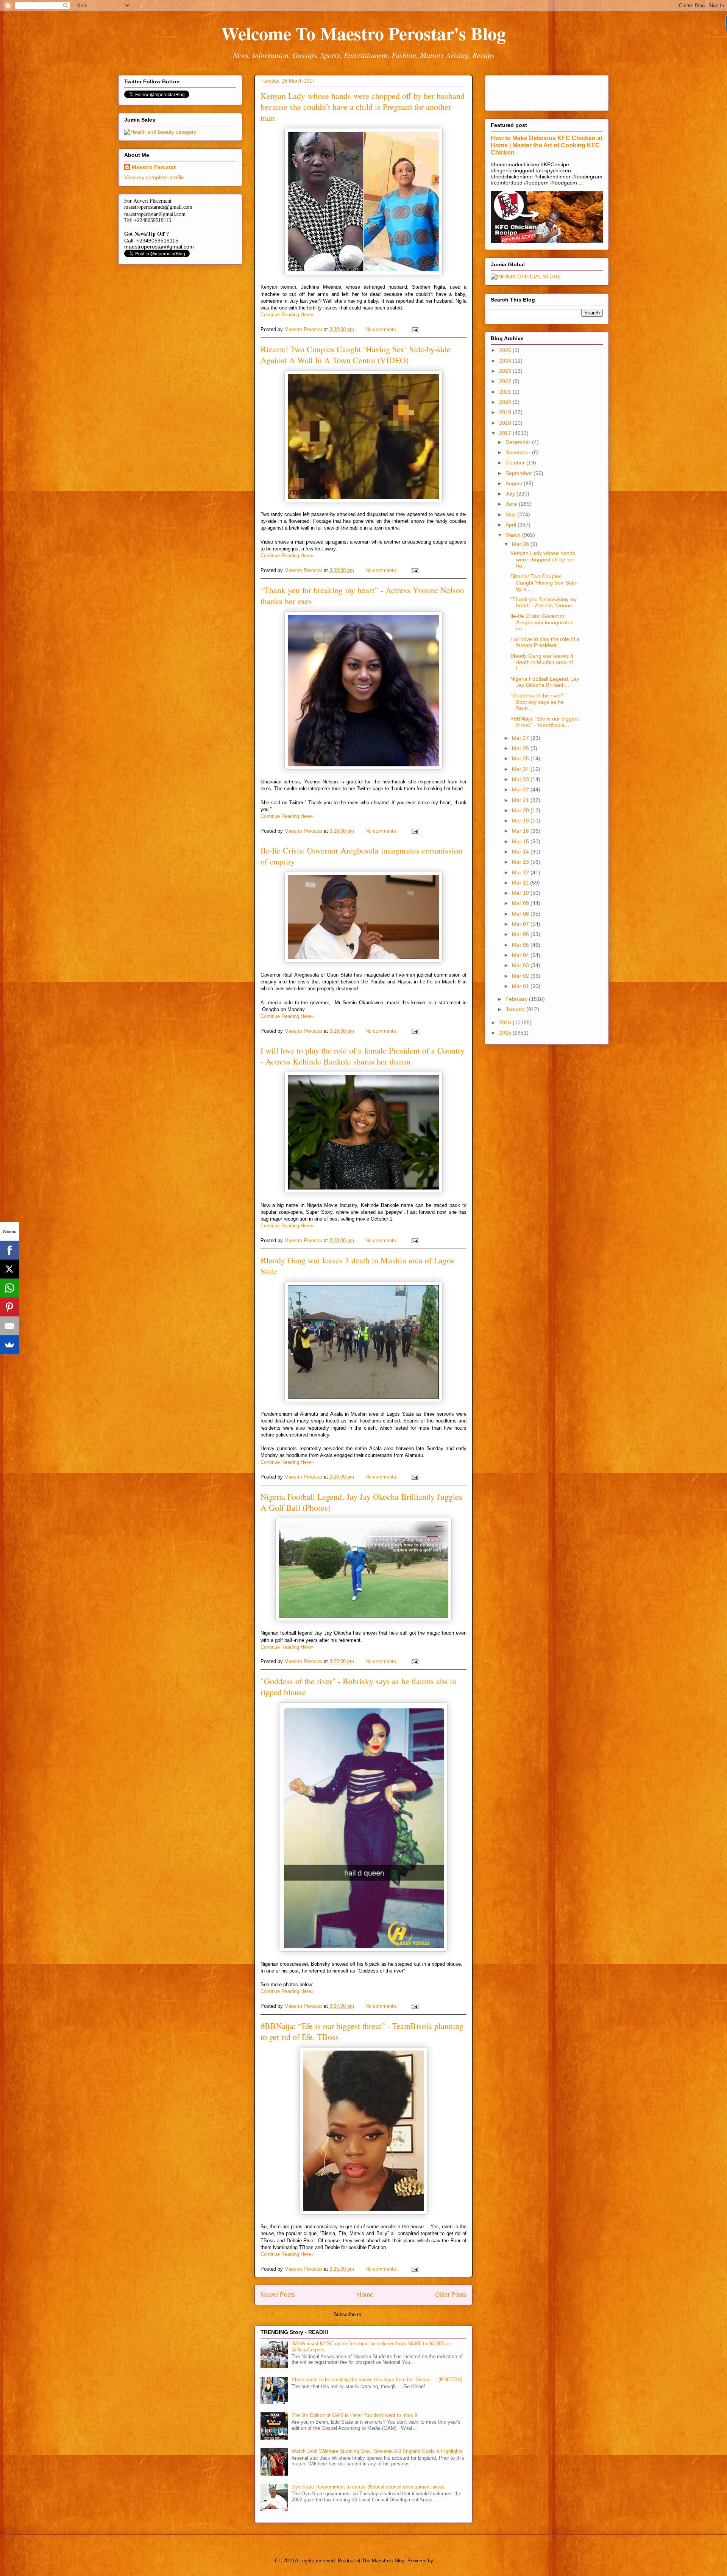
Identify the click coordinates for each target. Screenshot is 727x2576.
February (517, 999)
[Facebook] (9, 1250)
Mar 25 (521, 758)
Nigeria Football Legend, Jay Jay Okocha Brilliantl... (545, 682)
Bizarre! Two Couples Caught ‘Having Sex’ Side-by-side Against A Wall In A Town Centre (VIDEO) (356, 355)
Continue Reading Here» (287, 315)
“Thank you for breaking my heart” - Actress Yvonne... (544, 603)
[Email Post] (414, 329)
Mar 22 (521, 789)
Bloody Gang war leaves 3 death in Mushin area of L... (542, 662)
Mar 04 (521, 955)
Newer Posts (278, 2295)
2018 (506, 423)
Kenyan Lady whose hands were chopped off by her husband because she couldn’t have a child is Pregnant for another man (363, 107)
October (516, 463)
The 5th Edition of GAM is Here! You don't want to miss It (355, 2415)
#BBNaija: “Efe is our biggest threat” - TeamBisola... (545, 722)
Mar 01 (521, 986)
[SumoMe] (9, 1345)
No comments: (382, 329)
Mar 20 (521, 810)
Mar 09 (521, 903)
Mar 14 (521, 852)
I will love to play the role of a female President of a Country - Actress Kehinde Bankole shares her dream (363, 1056)
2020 (506, 402)
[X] (9, 1269)
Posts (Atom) (379, 2314)
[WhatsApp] (9, 1288)
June (512, 504)
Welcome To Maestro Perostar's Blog (363, 33)
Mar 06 (521, 934)
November (519, 452)
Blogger (443, 2561)
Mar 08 (521, 914)
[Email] (9, 1326)
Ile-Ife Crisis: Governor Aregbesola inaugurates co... (542, 622)
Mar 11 (521, 883)
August (515, 483)
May (511, 514)
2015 (506, 1033)
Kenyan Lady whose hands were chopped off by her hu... (543, 560)
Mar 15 (521, 841)
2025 (506, 350)
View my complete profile (154, 177)
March (514, 535)
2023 (506, 371)
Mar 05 (521, 945)
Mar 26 (521, 748)
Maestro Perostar (154, 167)
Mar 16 (521, 831)
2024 (506, 361)
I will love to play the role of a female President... (545, 642)
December (519, 442)
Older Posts (451, 2295)
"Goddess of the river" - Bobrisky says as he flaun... (538, 702)
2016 (506, 1022)
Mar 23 (521, 779)
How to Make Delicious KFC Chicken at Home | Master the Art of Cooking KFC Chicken (547, 145)
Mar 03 (521, 965)
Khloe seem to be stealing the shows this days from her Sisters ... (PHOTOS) (377, 2380)
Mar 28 (521, 544)
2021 (506, 392)
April (512, 525)
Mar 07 (521, 924)
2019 (506, 412)
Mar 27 (521, 738)
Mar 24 (521, 769)
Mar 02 (521, 976)
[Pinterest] (9, 1307)
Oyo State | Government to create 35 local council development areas (368, 2487)
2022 (506, 381)
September (520, 473)
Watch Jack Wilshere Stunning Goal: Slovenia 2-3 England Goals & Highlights (377, 2451)
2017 (506, 433)
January (516, 1009)
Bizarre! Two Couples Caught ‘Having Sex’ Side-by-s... (544, 583)
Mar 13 (521, 862)
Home (365, 2295)
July (511, 494)
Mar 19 (521, 821)
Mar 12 (521, 872)
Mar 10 (521, 893)
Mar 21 (521, 800)
